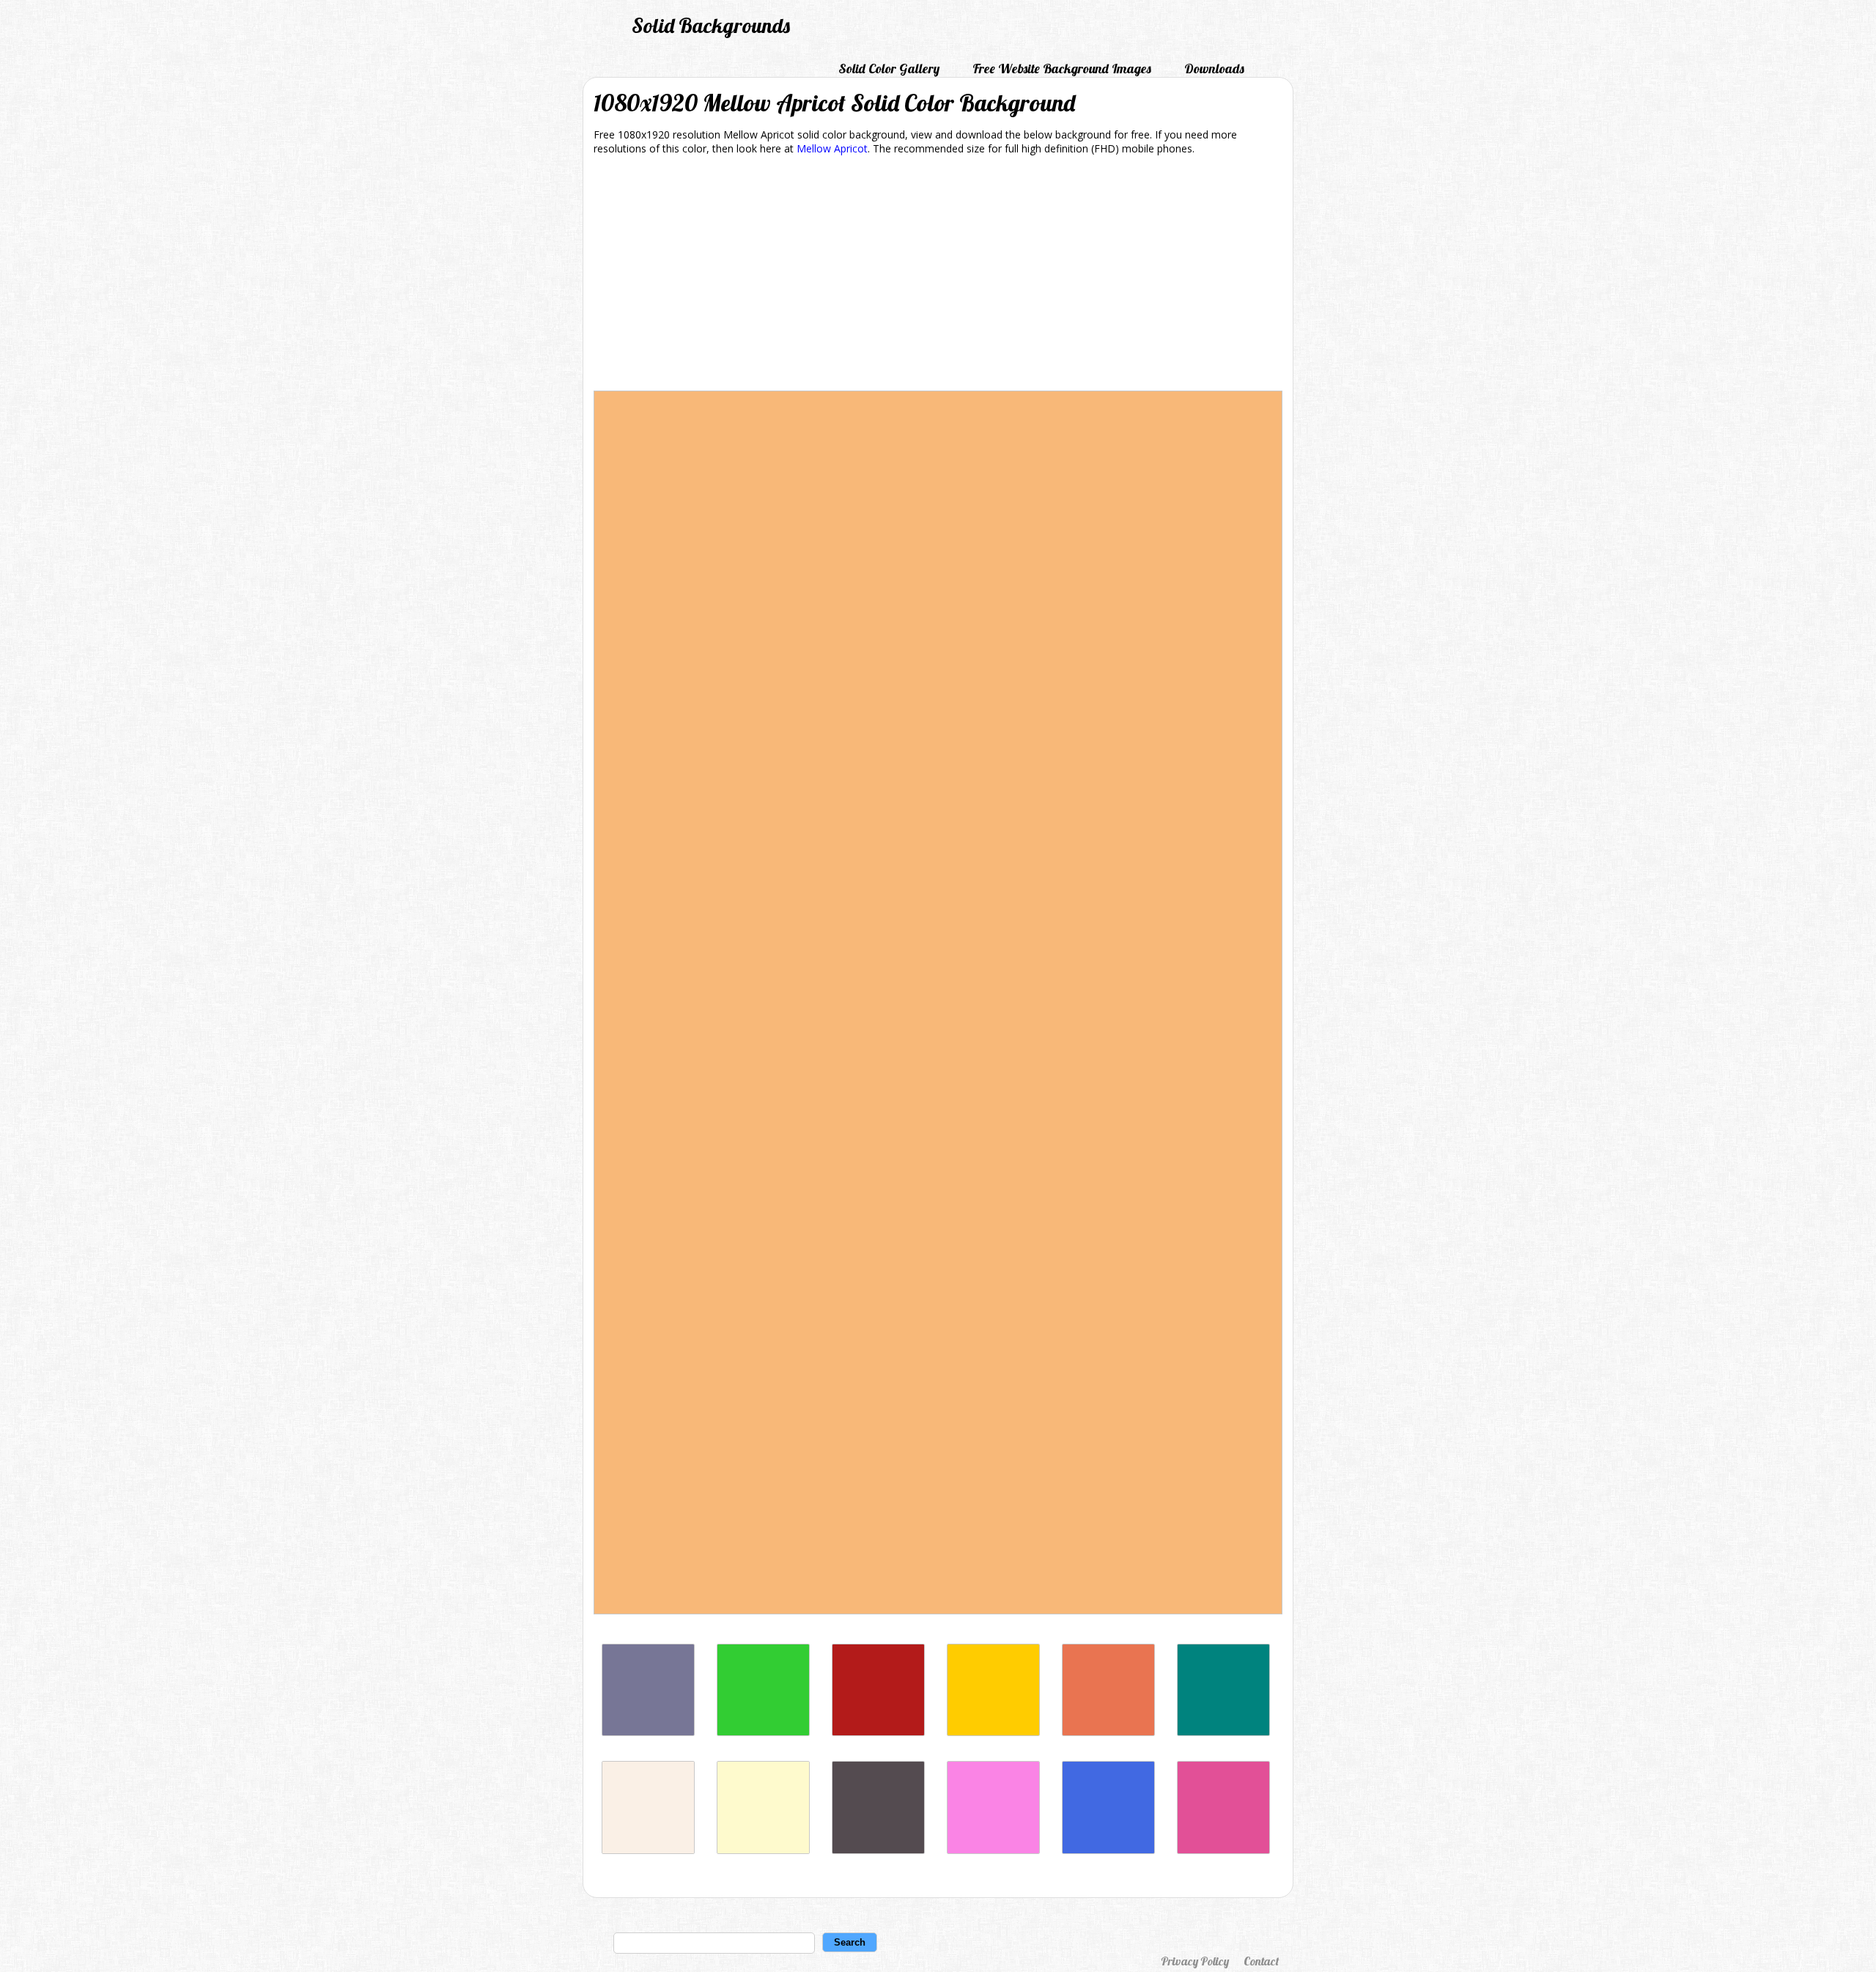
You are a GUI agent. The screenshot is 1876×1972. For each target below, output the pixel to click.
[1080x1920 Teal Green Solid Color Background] (1223, 1732)
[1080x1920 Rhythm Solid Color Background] (648, 1732)
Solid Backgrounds (711, 25)
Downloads (1214, 69)
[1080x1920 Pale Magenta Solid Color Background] (993, 1850)
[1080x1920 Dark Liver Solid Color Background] (878, 1850)
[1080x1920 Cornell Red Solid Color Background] (878, 1732)
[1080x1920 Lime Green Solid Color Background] (763, 1732)
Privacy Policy (1195, 1961)
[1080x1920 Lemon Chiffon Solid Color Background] (763, 1850)
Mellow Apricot (832, 148)
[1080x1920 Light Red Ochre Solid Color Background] (1108, 1732)
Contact (1261, 1961)
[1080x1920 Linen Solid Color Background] (648, 1850)
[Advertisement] (938, 276)
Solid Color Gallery (889, 69)
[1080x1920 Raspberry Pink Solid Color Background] (1223, 1850)
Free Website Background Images (1062, 69)
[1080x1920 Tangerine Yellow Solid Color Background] (993, 1732)
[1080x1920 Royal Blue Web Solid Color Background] (1108, 1850)
